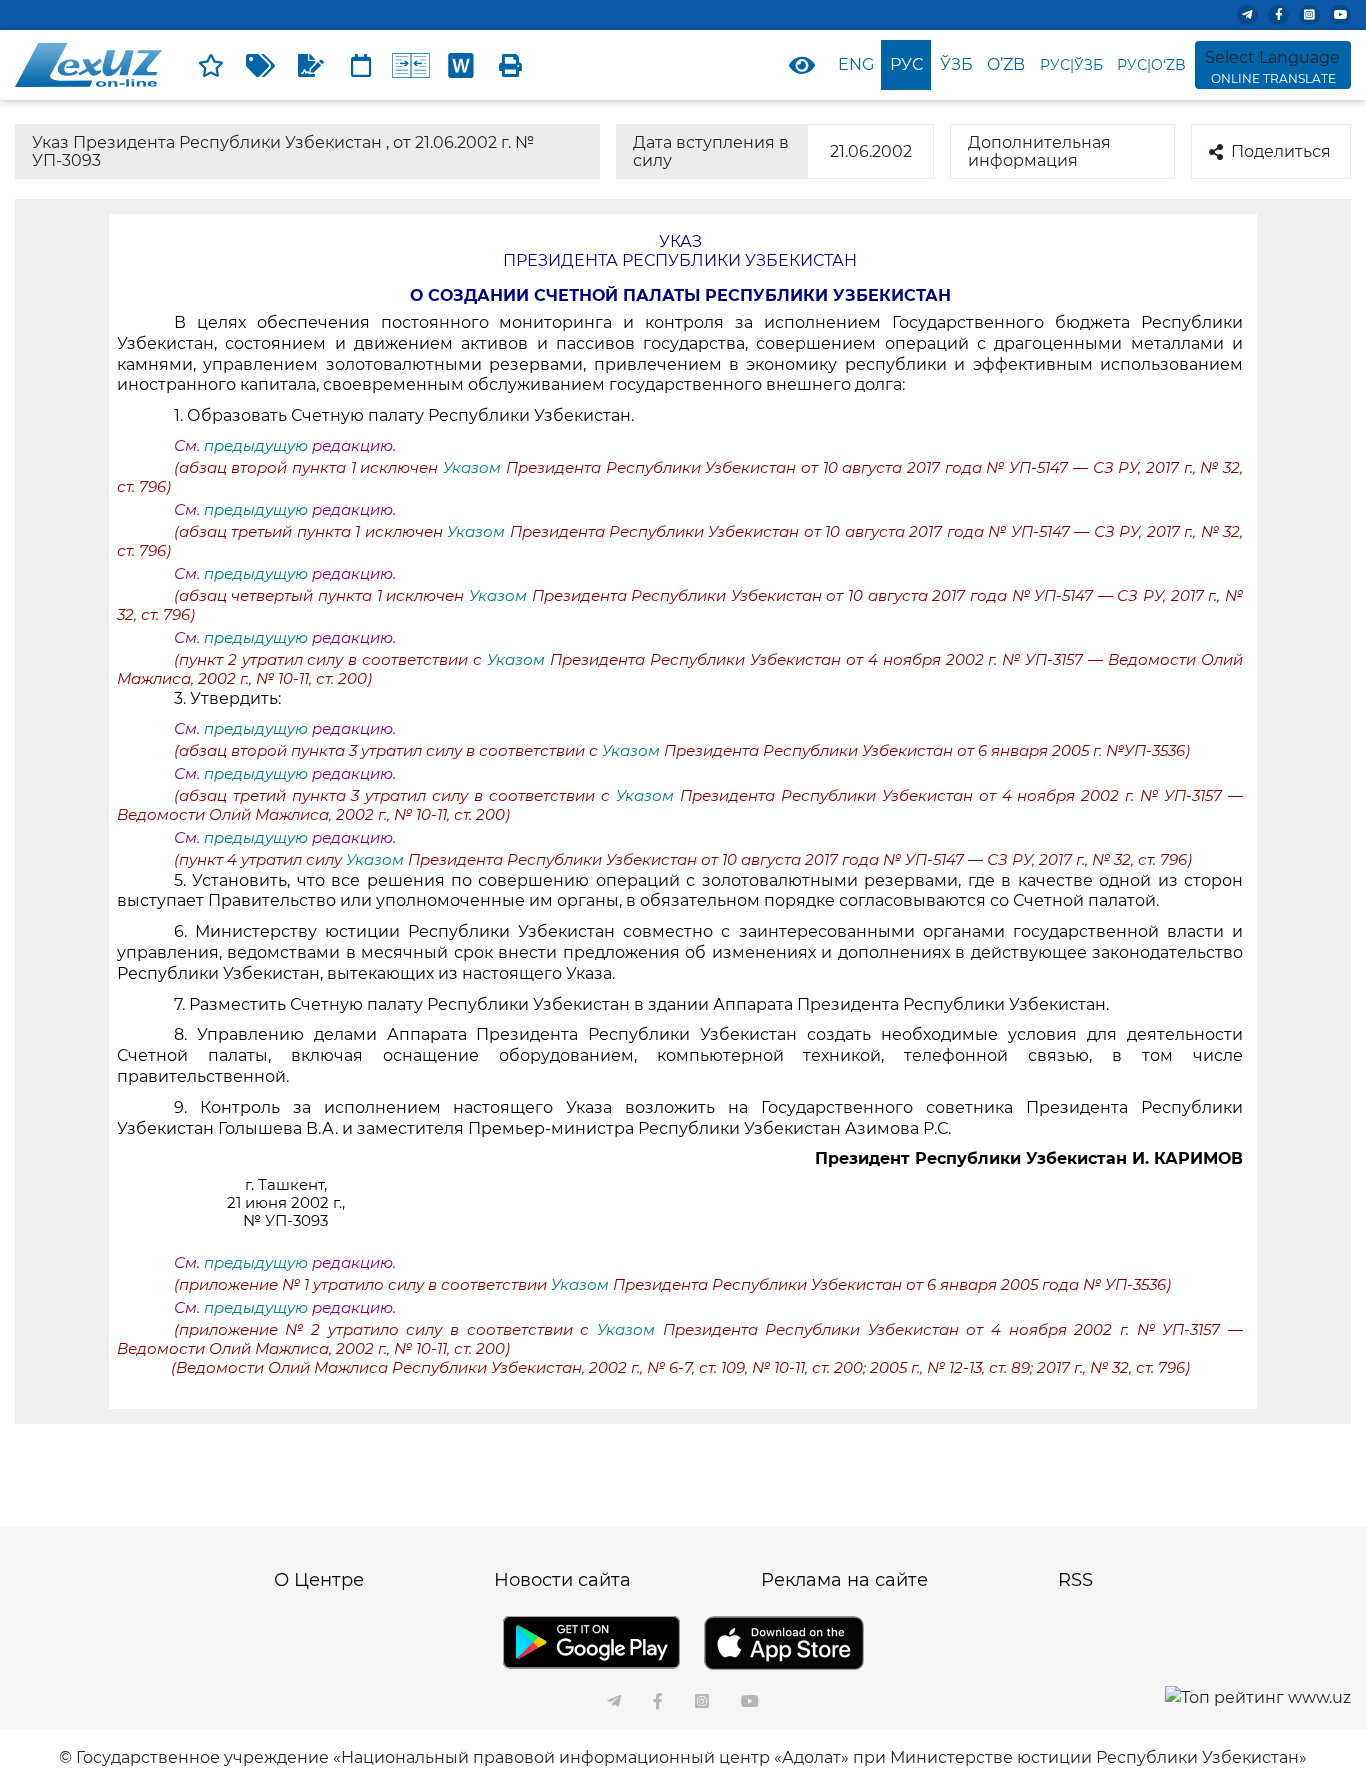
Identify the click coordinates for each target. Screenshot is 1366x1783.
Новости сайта (562, 1580)
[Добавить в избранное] (211, 65)
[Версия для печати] (511, 65)
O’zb (1006, 64)
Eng (856, 64)
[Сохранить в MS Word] (461, 65)
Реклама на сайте (844, 1580)
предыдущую (256, 446)
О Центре (319, 1580)
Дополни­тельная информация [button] (1039, 151)
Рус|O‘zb (1151, 65)
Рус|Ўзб (1071, 65)
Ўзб (956, 64)
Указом (474, 468)
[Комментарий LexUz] (311, 65)
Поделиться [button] (1281, 151)
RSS (1075, 1580)
